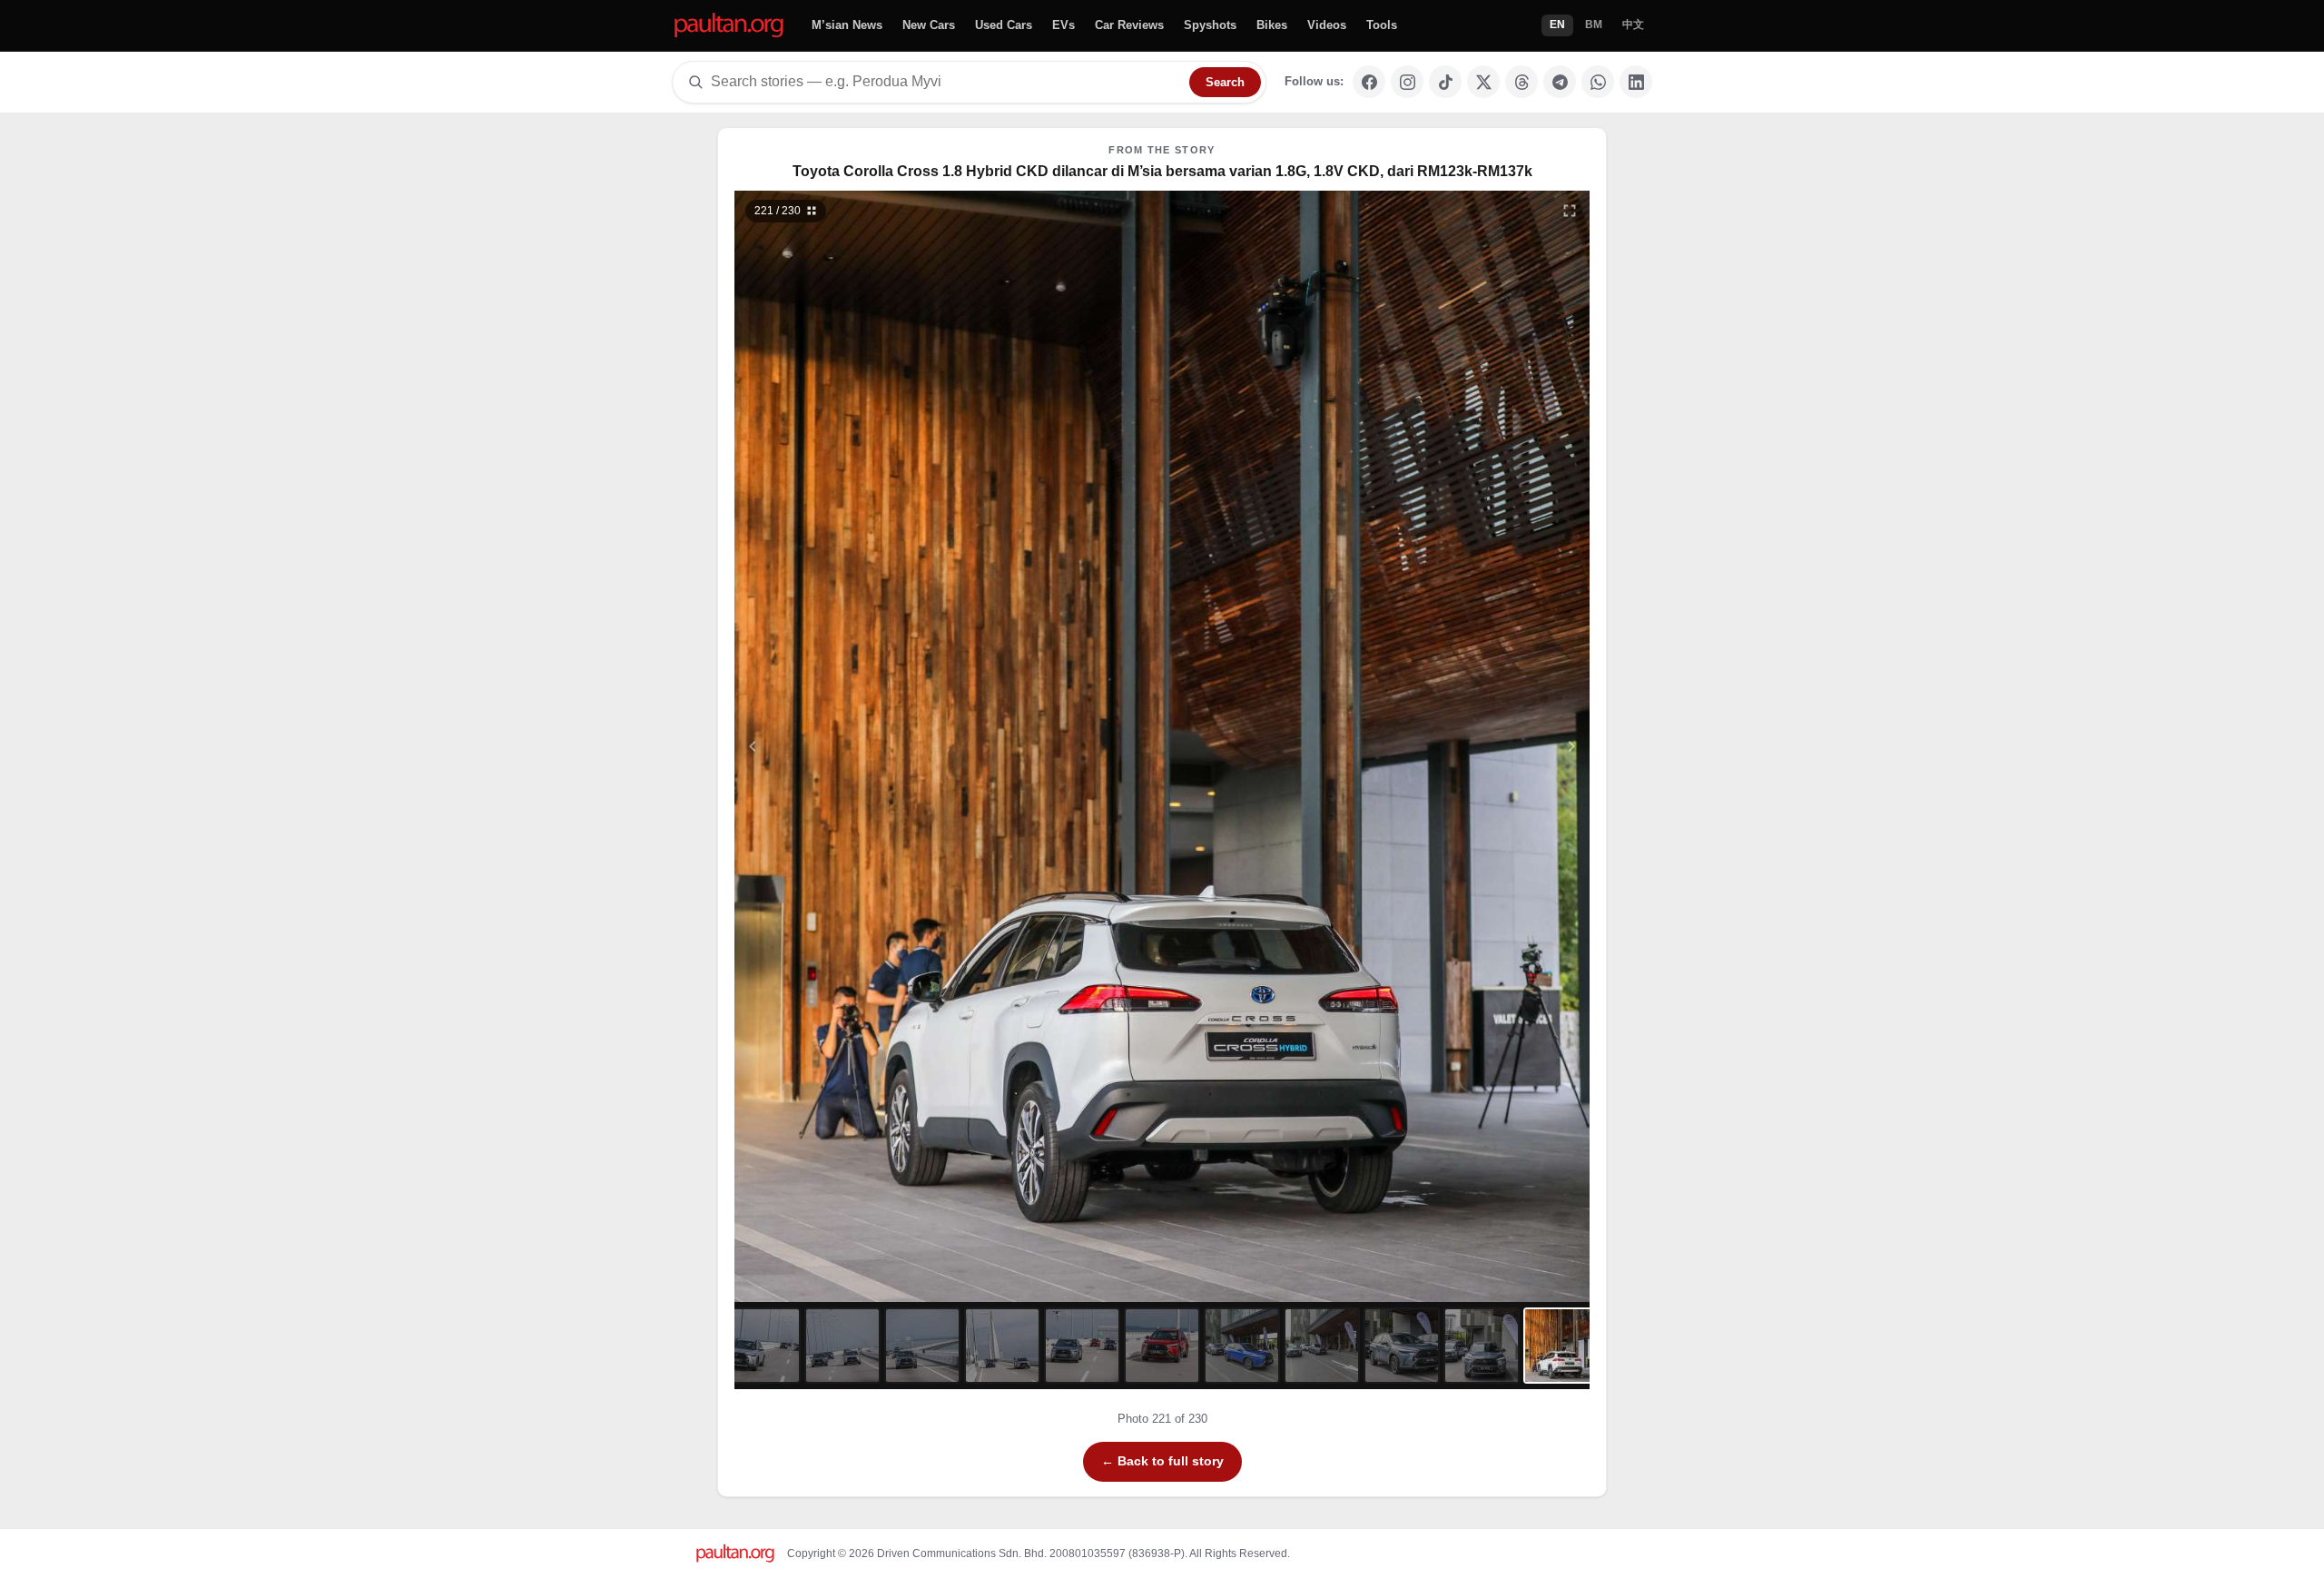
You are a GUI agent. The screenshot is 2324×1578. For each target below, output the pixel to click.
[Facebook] (1369, 82)
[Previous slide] (842, 746)
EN (1557, 25)
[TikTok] (1445, 82)
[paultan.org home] (729, 26)
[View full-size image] (1570, 211)
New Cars (929, 25)
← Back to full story (1162, 1461)
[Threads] (1521, 82)
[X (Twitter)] (1483, 82)
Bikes (1272, 25)
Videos (1327, 25)
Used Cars (1004, 25)
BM (1594, 25)
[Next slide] (1483, 746)
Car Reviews (1129, 25)
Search (1225, 82)
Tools (1382, 25)
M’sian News (847, 25)
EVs (1064, 25)
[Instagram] (1407, 82)
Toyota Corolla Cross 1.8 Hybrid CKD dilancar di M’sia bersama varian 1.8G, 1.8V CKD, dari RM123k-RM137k (1162, 171)
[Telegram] (1560, 82)
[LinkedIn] (1636, 82)
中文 (1633, 25)
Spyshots (1210, 25)
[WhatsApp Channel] (1598, 82)
